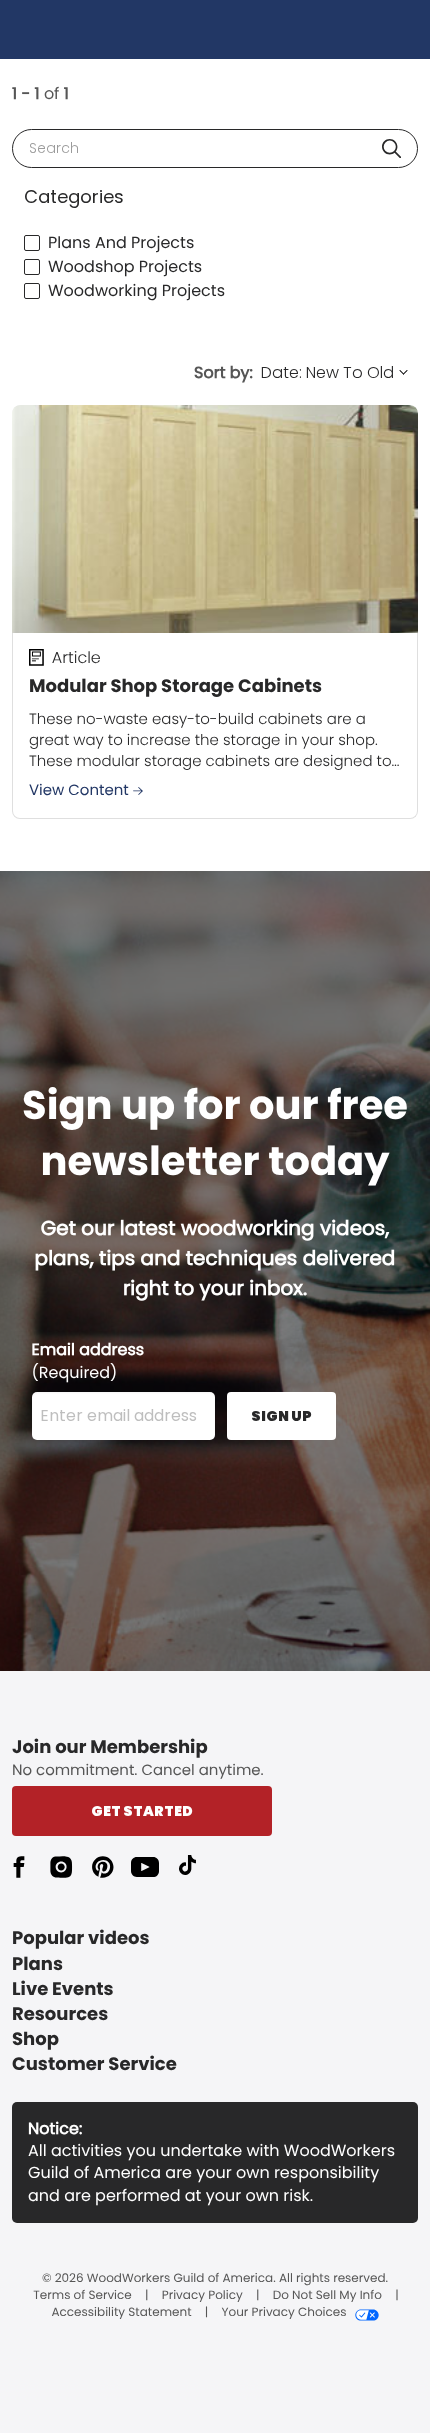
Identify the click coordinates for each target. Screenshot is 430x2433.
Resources (60, 2014)
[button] (391, 148)
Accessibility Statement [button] (121, 2313)
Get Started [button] (142, 1811)
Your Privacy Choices (283, 2313)
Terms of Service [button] (82, 2296)
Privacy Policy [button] (202, 2296)
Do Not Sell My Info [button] (327, 2296)
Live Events (63, 1989)
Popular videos (81, 1938)
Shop (35, 2039)
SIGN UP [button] (281, 1416)
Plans (37, 1964)
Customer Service (94, 2064)
